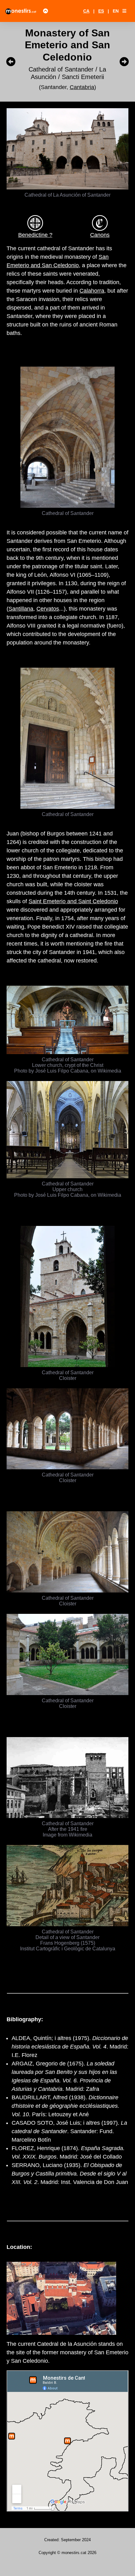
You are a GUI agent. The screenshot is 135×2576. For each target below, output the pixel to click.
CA (86, 11)
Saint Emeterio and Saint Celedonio (73, 901)
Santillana (21, 609)
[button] (124, 11)
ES (101, 11)
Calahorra (92, 291)
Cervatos (48, 609)
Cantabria (82, 87)
